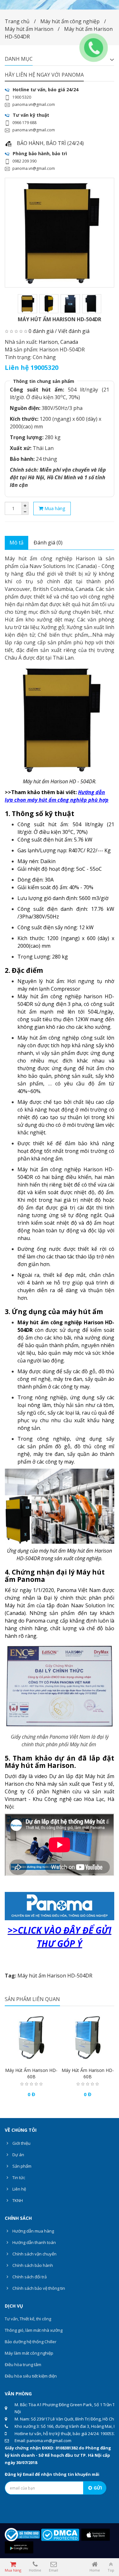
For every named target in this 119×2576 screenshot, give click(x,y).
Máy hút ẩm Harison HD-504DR (55, 1976)
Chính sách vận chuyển (34, 2254)
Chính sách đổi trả (29, 2277)
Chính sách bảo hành (32, 2265)
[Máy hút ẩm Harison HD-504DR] (60, 233)
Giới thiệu (21, 2143)
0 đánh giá (41, 331)
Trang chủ (17, 21)
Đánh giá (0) (48, 543)
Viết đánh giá (74, 331)
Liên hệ (19, 2189)
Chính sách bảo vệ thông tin (38, 2288)
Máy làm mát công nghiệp (29, 2353)
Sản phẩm (21, 2166)
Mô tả (17, 543)
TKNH (17, 2200)
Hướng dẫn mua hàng (33, 2231)
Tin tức (18, 2178)
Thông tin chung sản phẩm (44, 381)
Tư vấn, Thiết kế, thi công (28, 2319)
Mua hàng (54, 508)
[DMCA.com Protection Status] (60, 2534)
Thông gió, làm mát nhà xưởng (34, 2330)
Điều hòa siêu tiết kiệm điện (31, 2376)
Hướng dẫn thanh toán (34, 2242)
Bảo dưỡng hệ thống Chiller (31, 2342)
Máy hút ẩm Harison (29, 29)
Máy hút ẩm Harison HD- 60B (31, 2073)
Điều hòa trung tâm (23, 2365)
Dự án (18, 2155)
